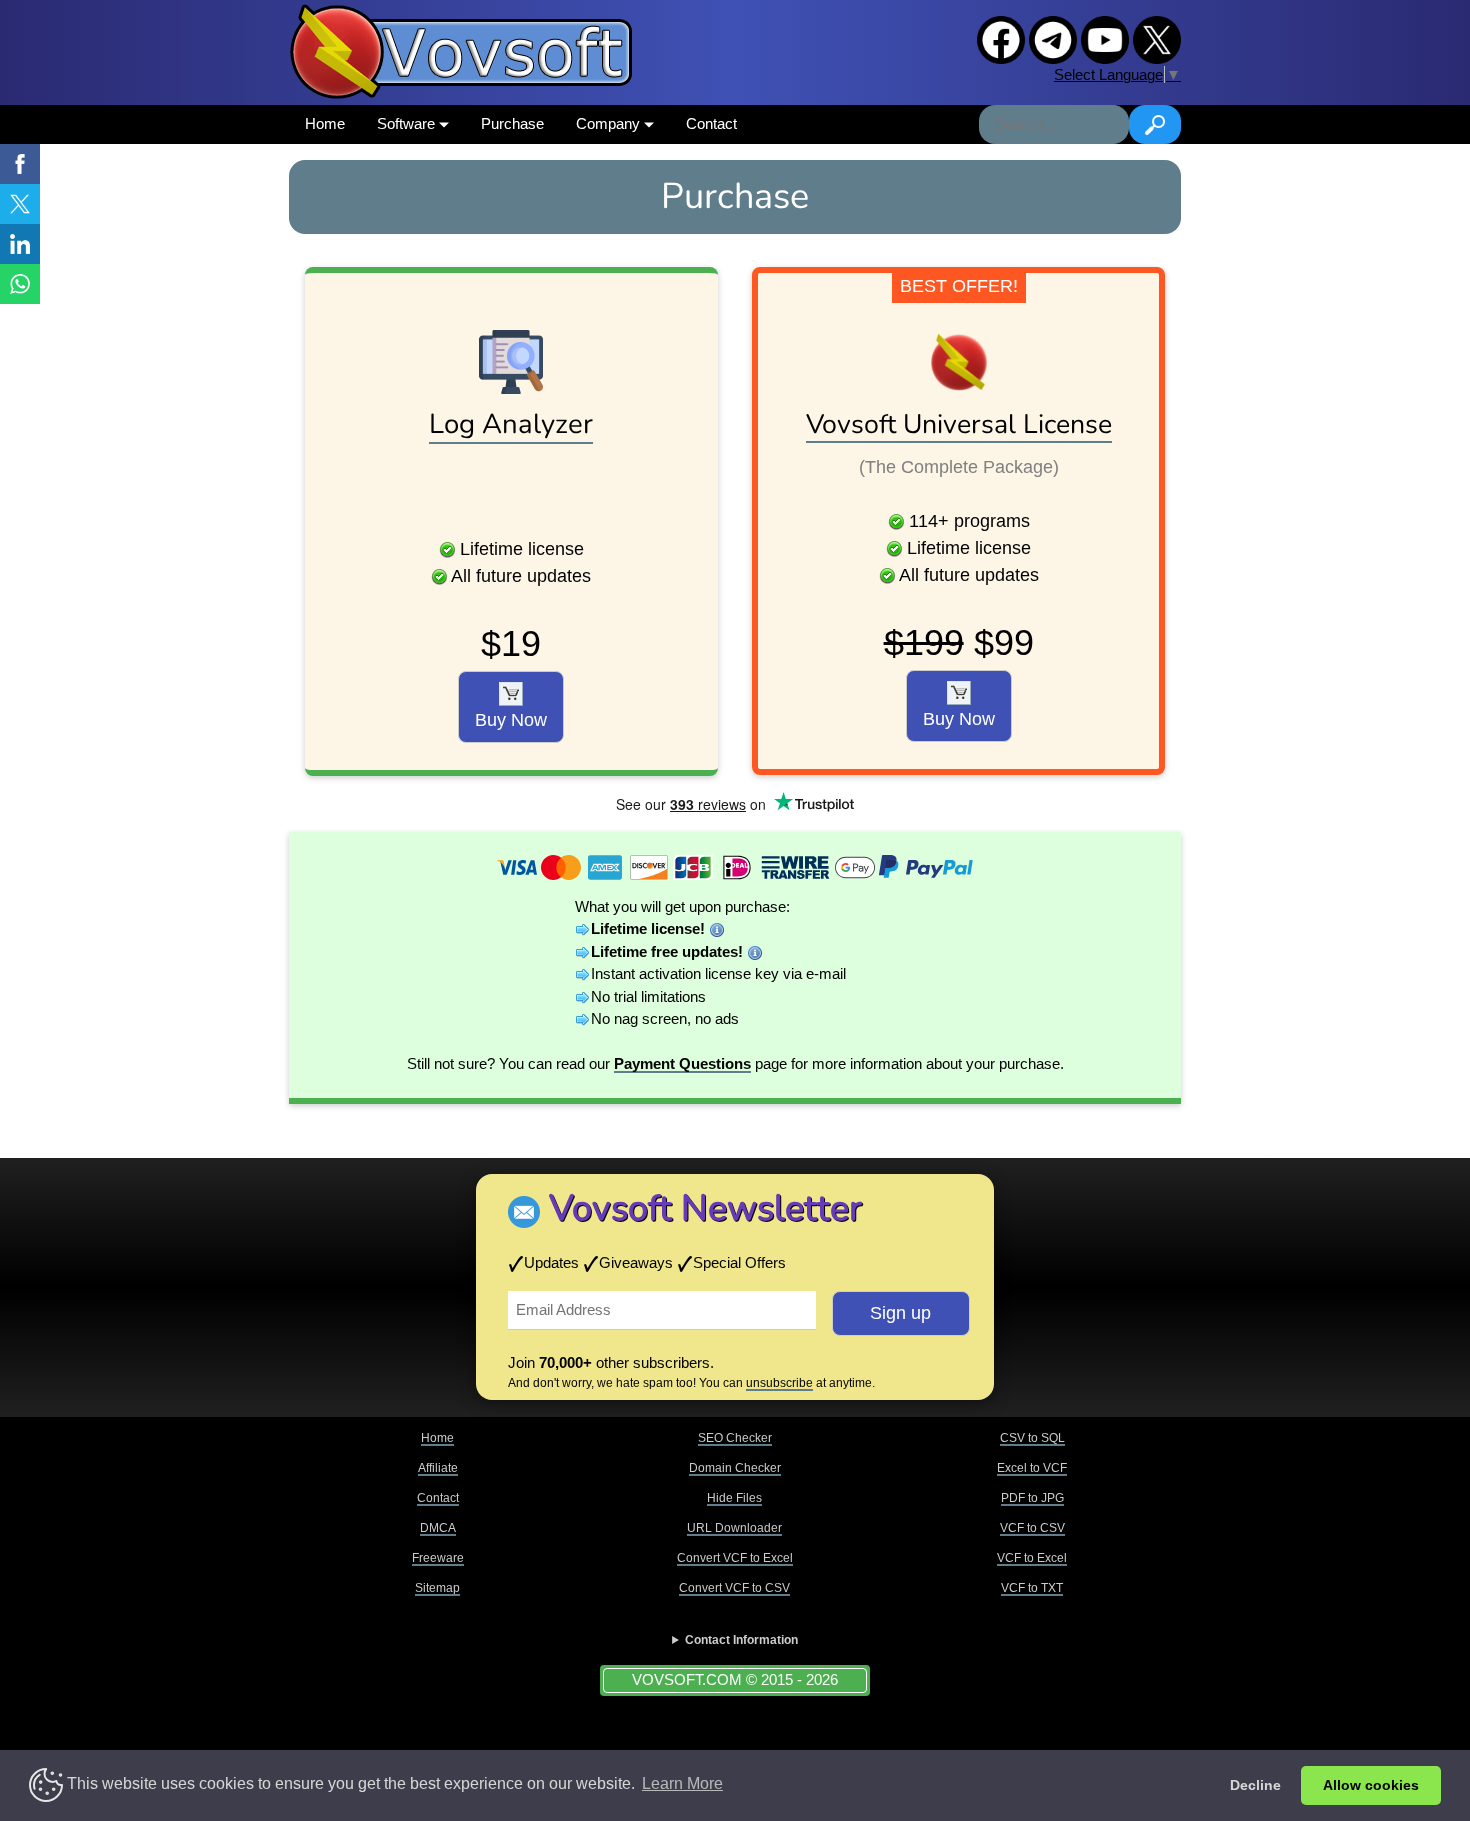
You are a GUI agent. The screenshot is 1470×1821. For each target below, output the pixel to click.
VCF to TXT (1032, 1588)
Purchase (512, 123)
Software (408, 123)
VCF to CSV (1032, 1528)
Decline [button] (1255, 1785)
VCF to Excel (1032, 1558)
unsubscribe (779, 1383)
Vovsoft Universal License (959, 424)
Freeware (438, 1558)
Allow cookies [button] (1371, 1785)
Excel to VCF (1032, 1468)
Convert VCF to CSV (734, 1588)
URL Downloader (734, 1528)
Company (610, 123)
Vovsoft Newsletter (705, 1208)
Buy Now (511, 720)
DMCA (438, 1528)
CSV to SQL (1032, 1438)
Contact (711, 123)
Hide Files (734, 1498)
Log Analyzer (511, 424)
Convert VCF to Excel (735, 1558)
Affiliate (438, 1468)
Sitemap (437, 1588)
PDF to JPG (1032, 1498)
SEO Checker (735, 1438)
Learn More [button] (682, 1783)
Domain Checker (735, 1468)
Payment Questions (682, 1063)
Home (325, 123)
